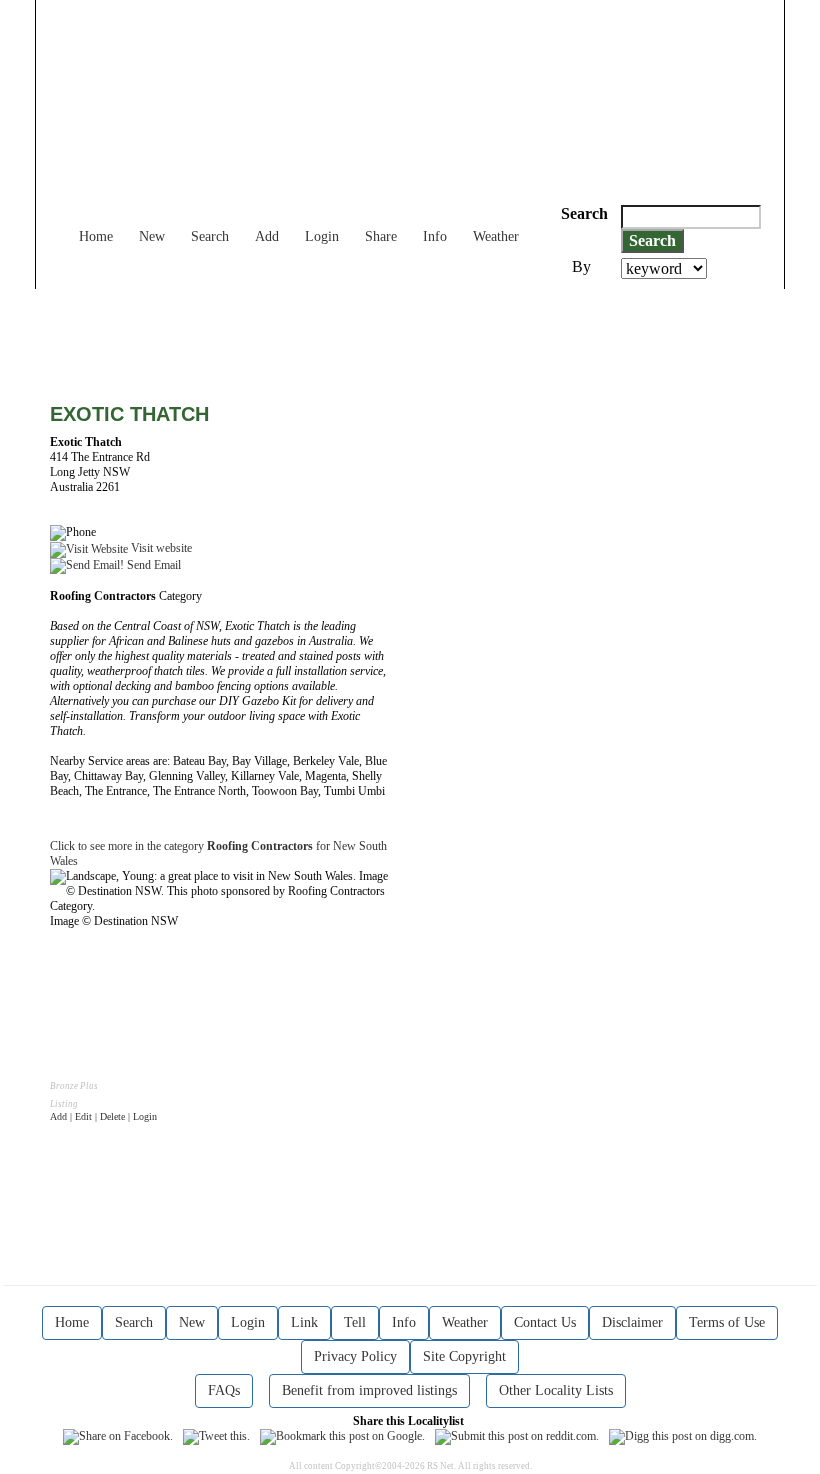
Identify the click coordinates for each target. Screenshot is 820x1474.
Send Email (152, 565)
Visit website (160, 548)
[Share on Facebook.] (118, 1436)
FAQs (224, 1390)
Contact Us (545, 1322)
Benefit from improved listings (369, 1390)
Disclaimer (632, 1322)
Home (96, 236)
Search (210, 236)
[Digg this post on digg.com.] (683, 1436)
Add (267, 236)
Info (435, 236)
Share (381, 236)
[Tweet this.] (216, 1436)
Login (322, 236)
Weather (496, 236)
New (152, 236)
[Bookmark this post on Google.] (342, 1436)
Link (304, 1322)
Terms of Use (727, 1322)
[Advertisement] (414, 334)
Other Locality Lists (556, 1390)
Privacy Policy (355, 1356)
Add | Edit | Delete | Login (103, 1116)
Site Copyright (464, 1356)
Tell (355, 1322)
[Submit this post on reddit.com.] (517, 1436)
